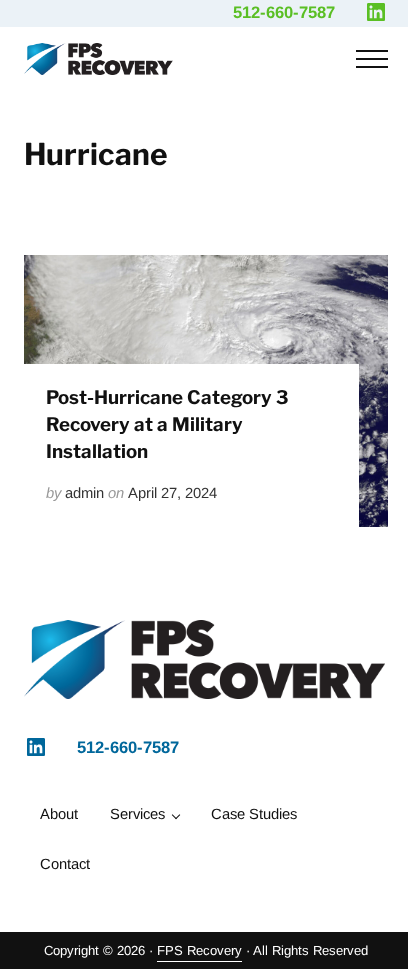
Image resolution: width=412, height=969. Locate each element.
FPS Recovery (199, 950)
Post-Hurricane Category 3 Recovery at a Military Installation (167, 424)
